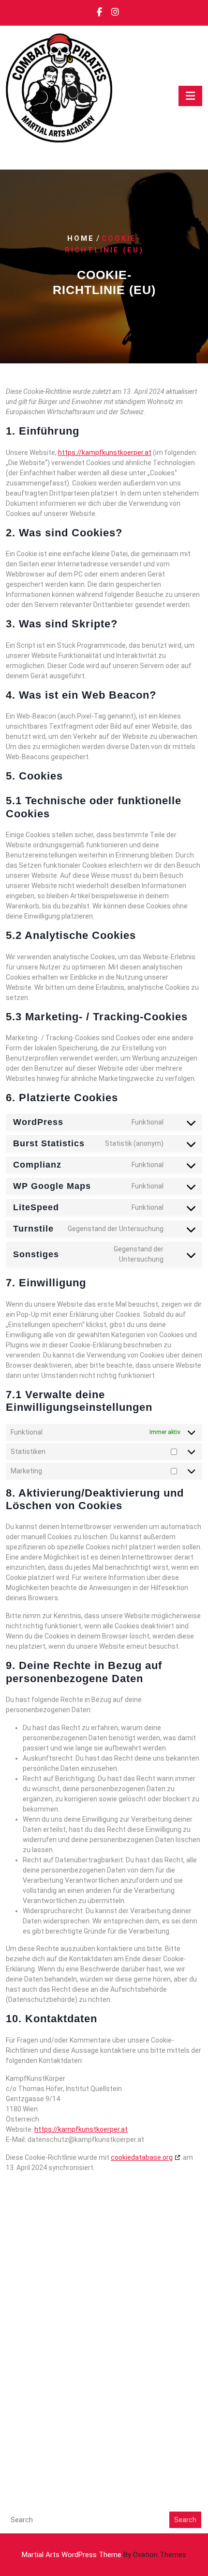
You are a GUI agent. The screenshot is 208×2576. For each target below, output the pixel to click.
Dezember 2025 (33, 2275)
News (15, 2344)
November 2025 (33, 2287)
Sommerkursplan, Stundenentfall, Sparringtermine (90, 2401)
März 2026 (24, 2252)
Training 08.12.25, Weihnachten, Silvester (75, 2459)
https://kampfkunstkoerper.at (105, 453)
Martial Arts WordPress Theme (104, 2555)
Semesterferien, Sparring (48, 2448)
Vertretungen (29, 2356)
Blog (14, 2333)
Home (81, 238)
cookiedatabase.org (142, 2157)
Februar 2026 (28, 2264)
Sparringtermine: (33, 2413)
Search (185, 2520)
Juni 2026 (22, 2240)
